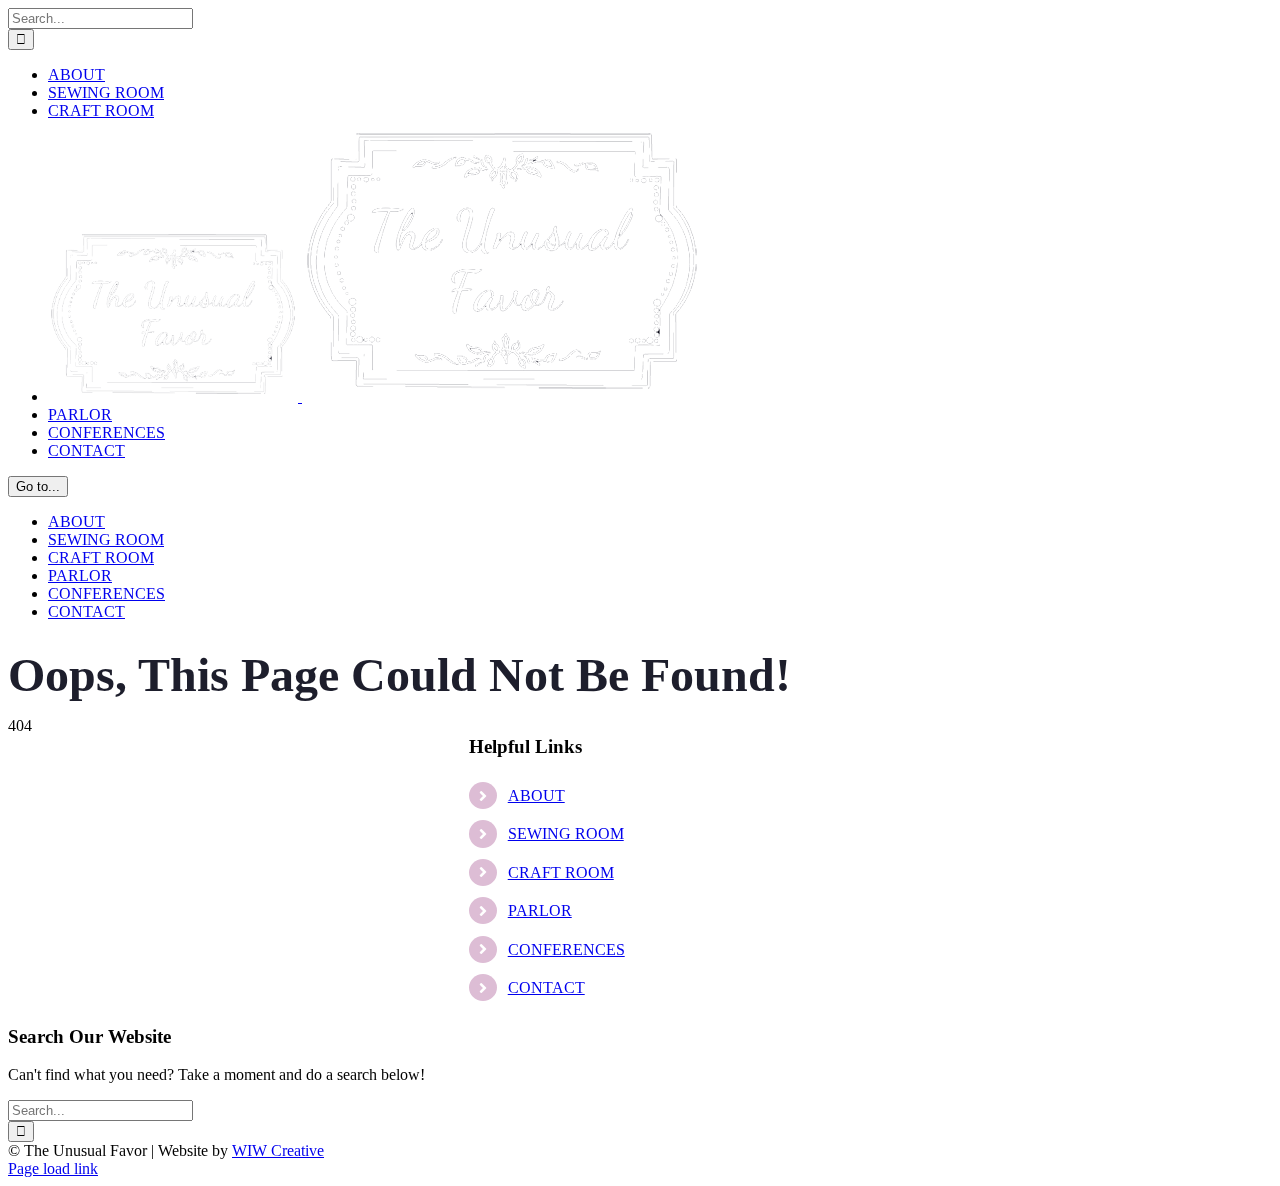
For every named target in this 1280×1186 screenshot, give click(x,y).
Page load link (53, 1168)
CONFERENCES (566, 949)
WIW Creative (278, 1150)
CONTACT (546, 987)
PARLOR (540, 910)
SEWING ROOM (566, 833)
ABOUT (536, 795)
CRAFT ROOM (561, 872)
